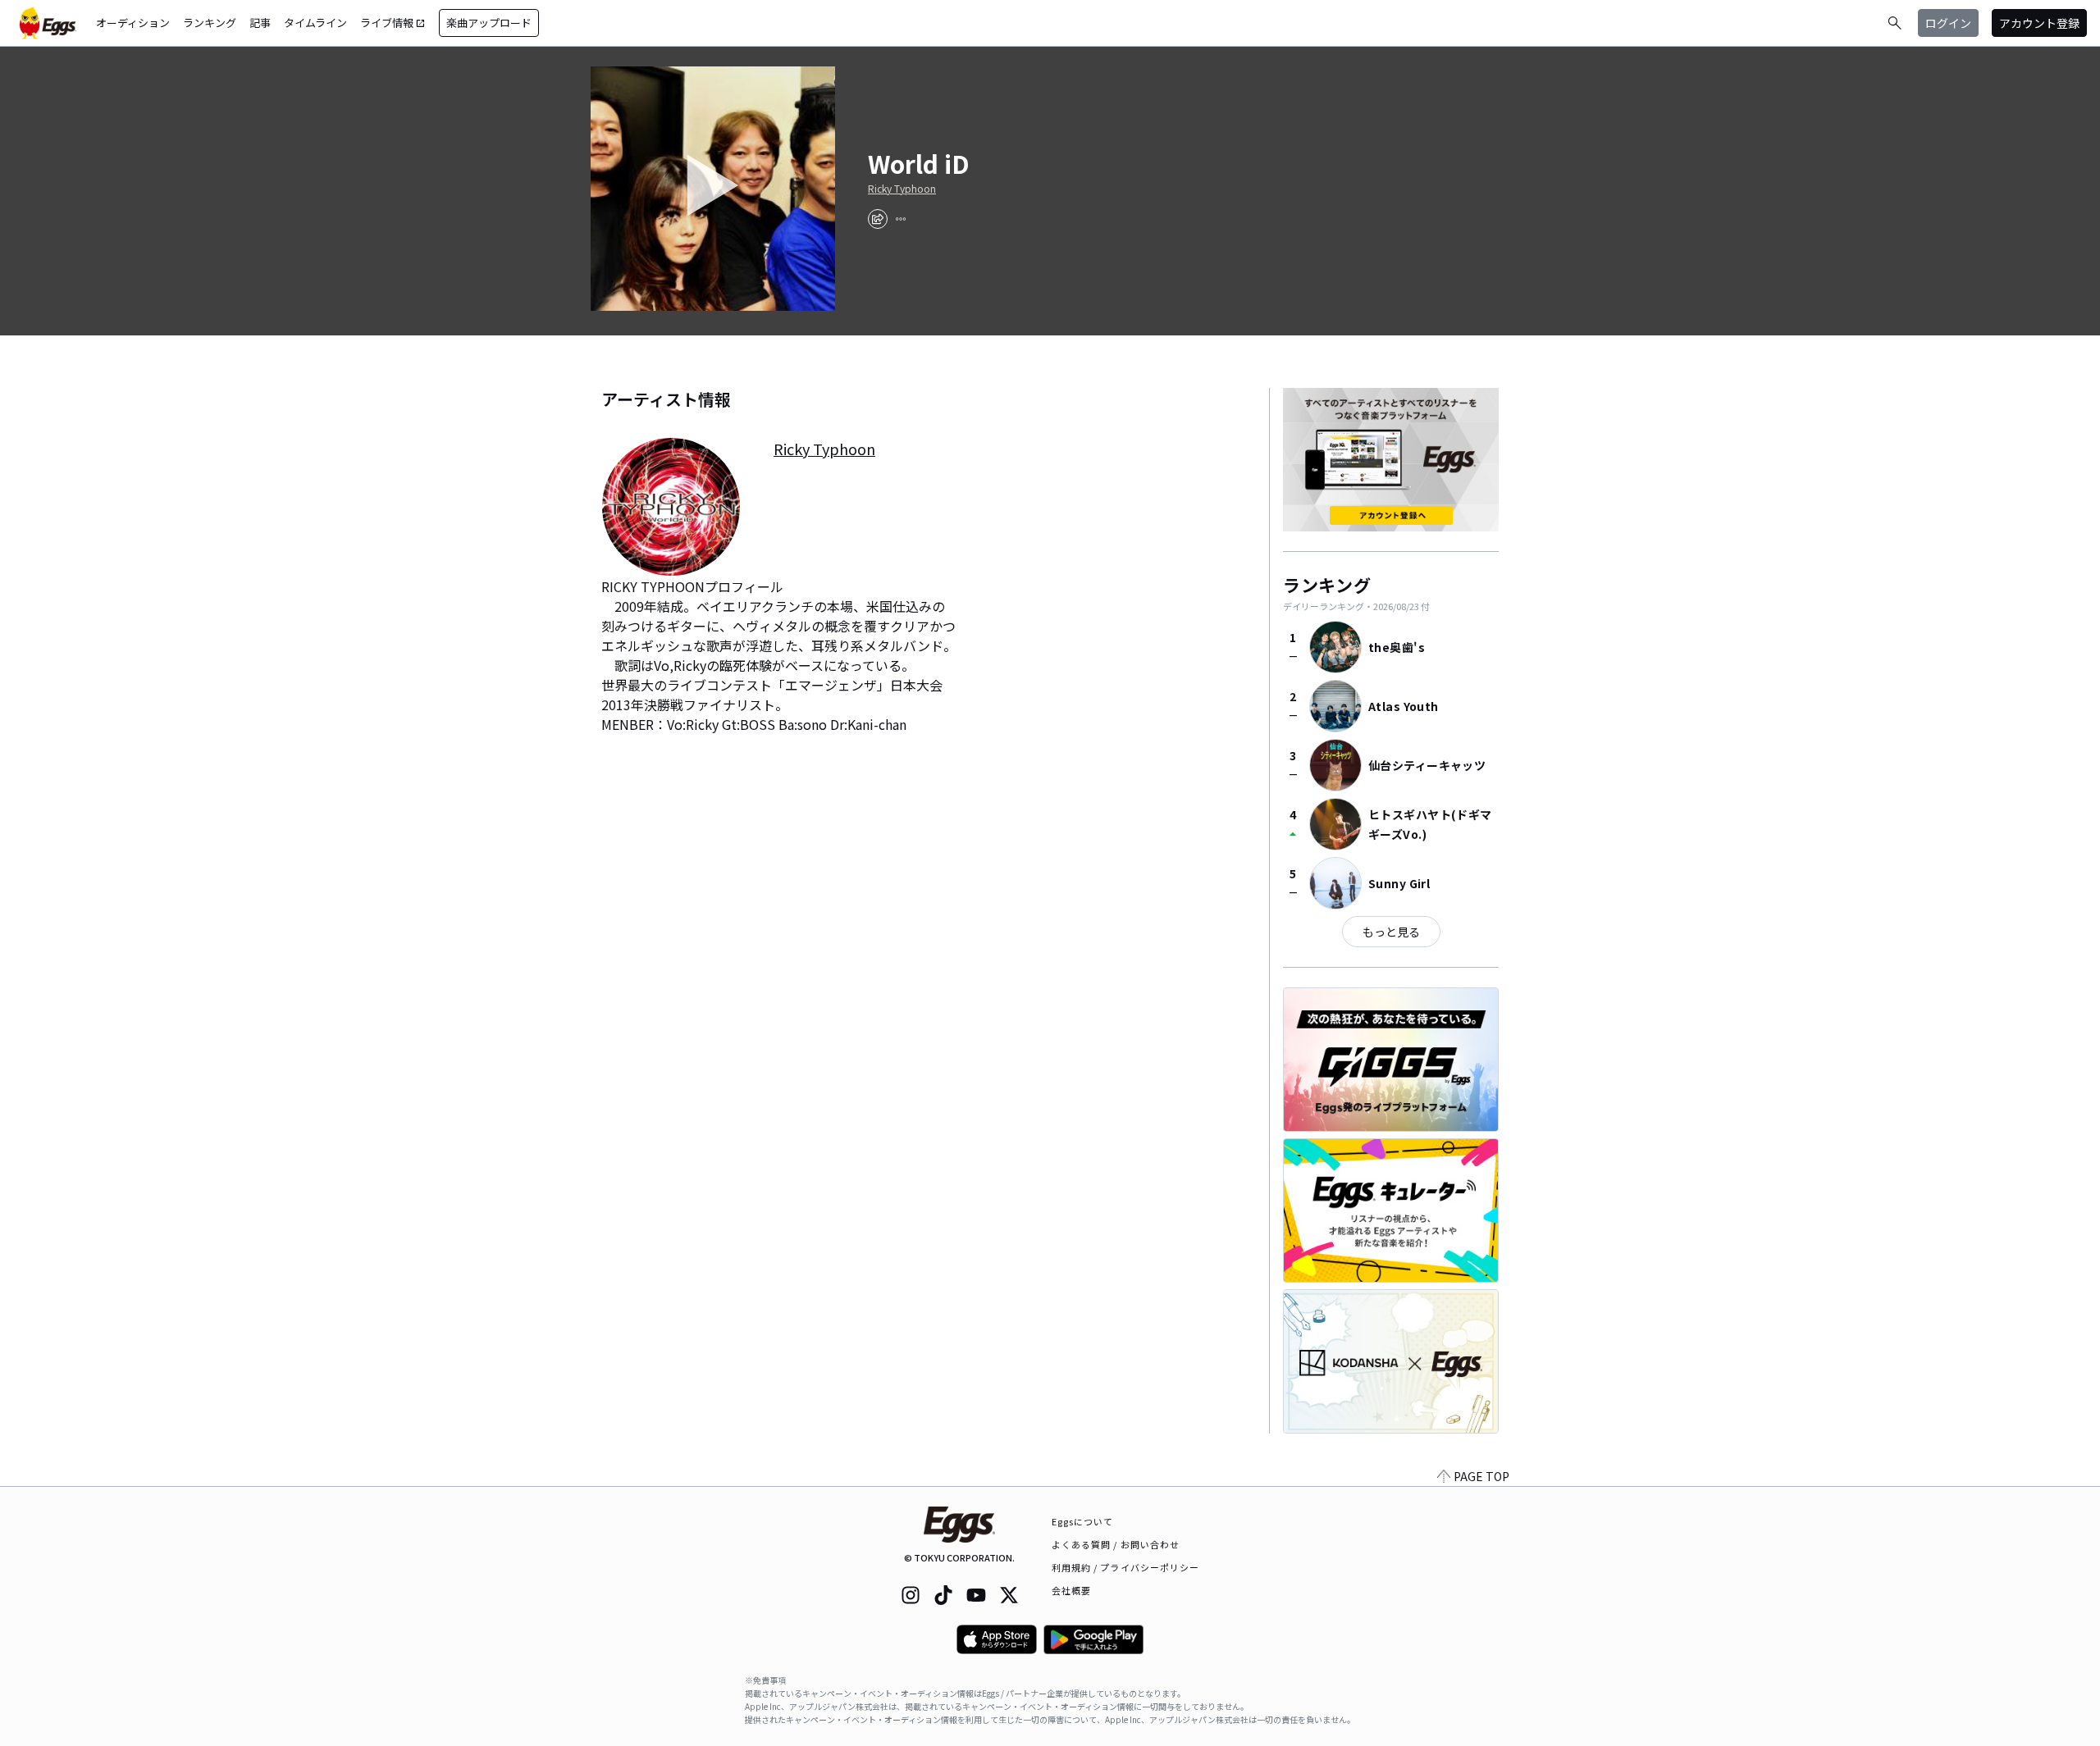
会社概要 (1071, 1590)
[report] (901, 219)
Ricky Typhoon (902, 189)
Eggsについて (1083, 1521)
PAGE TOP (1481, 1476)
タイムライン (315, 23)
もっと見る (1391, 932)
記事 (260, 23)
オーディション (133, 23)
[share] (878, 219)
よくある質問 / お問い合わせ (1116, 1544)
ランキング (210, 23)
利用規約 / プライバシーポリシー (1126, 1567)
